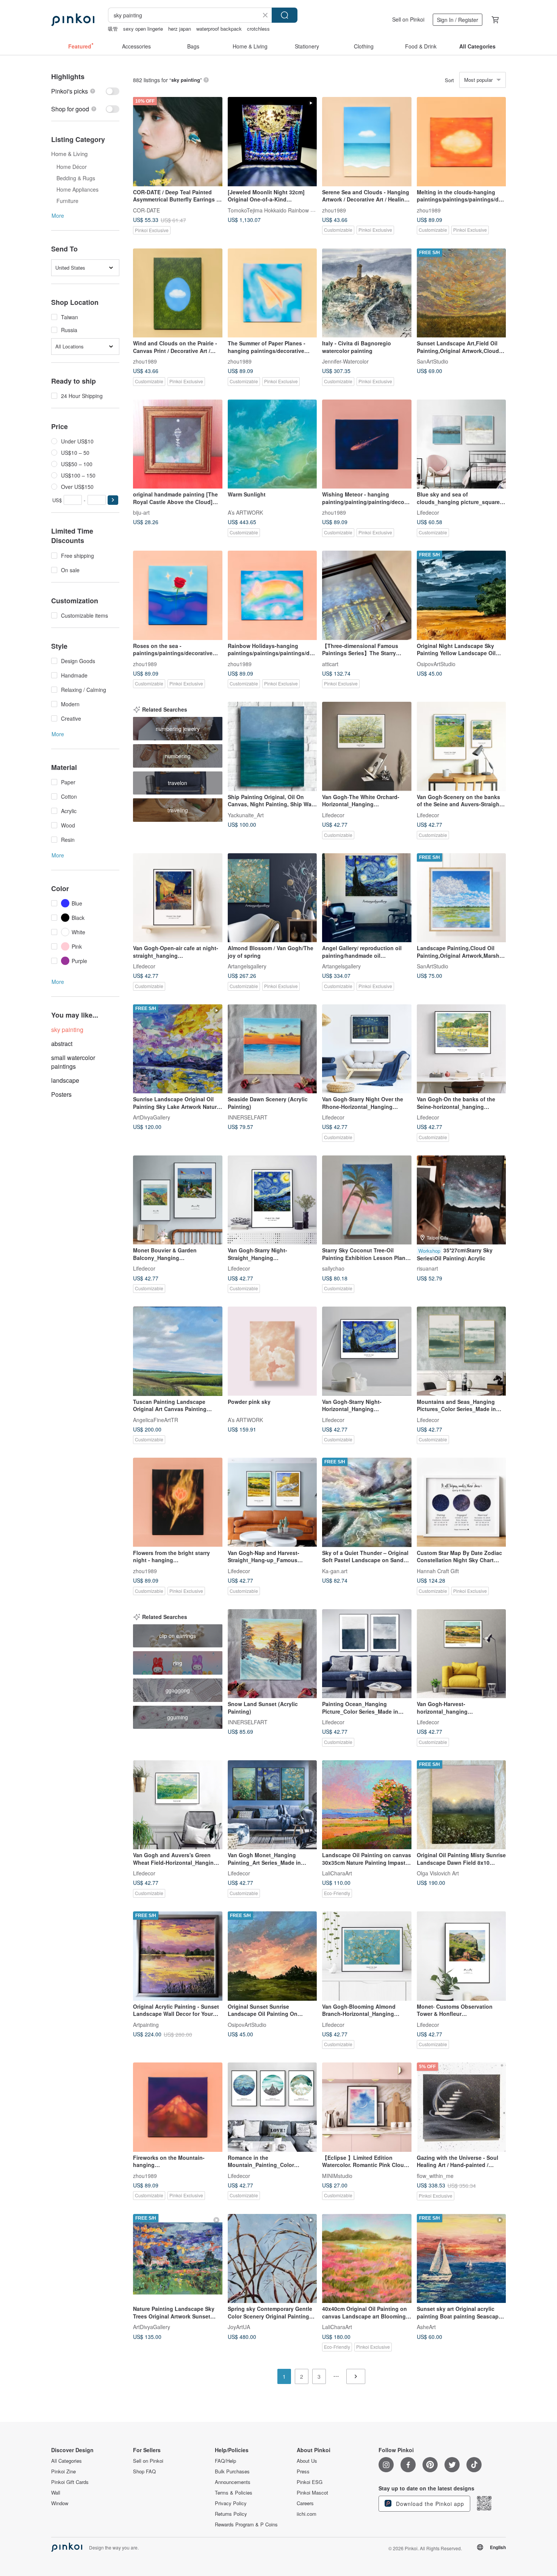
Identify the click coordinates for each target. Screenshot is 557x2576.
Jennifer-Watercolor (345, 361)
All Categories (66, 2461)
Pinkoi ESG (310, 2482)
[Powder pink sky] (272, 1351)
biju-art (141, 512)
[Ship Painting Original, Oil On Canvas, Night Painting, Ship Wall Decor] (272, 746)
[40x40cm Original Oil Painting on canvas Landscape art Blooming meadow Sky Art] (367, 2259)
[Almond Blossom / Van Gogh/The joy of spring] (272, 898)
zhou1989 (334, 210)
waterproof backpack (219, 29)
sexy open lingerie (143, 29)
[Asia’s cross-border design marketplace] (73, 20)
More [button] (58, 215)
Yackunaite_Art (246, 815)
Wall (56, 2493)
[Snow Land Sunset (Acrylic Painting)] (272, 1654)
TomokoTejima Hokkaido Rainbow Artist (275, 210)
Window (60, 2503)
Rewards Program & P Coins (246, 2524)
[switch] (85, 91)
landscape (65, 1080)
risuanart (427, 1268)
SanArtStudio (433, 361)
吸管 (113, 29)
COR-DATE (146, 210)
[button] (113, 500)
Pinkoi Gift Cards (70, 2482)
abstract (62, 1044)
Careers (305, 2503)
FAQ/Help (225, 2461)
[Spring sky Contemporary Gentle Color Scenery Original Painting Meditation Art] (272, 2259)
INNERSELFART (248, 1117)
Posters (61, 1094)
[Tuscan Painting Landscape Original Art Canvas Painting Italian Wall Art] (178, 1351)
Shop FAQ (144, 2471)
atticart (330, 664)
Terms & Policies (234, 2493)
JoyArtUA (239, 2327)
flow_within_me (435, 2175)
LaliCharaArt (337, 1873)
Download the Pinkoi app (429, 2504)
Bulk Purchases (232, 2471)
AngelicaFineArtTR (156, 1419)
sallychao (333, 1268)
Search (285, 15)
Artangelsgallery (247, 966)
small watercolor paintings (73, 1062)
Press (303, 2471)
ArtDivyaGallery (152, 1117)
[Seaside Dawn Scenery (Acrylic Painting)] (272, 1049)
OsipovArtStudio (436, 664)
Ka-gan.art (335, 1571)
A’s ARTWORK (245, 512)
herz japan (180, 29)
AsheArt (426, 2327)
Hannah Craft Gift (438, 1571)
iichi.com (307, 2514)
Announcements (233, 2482)
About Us (307, 2461)
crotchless (258, 29)
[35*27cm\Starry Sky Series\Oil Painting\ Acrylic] (462, 1200)
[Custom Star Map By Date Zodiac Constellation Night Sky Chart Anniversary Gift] (462, 1502)
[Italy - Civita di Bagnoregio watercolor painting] (367, 293)
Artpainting (146, 2024)
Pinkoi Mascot (312, 2493)
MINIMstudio (337, 2175)
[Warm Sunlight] (272, 444)
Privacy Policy (231, 2503)
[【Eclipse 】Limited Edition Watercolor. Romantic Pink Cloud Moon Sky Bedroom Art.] (367, 2107)
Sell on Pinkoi (408, 19)
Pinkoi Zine (63, 2471)
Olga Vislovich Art (438, 1873)
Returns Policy (231, 2514)
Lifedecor (428, 512)
